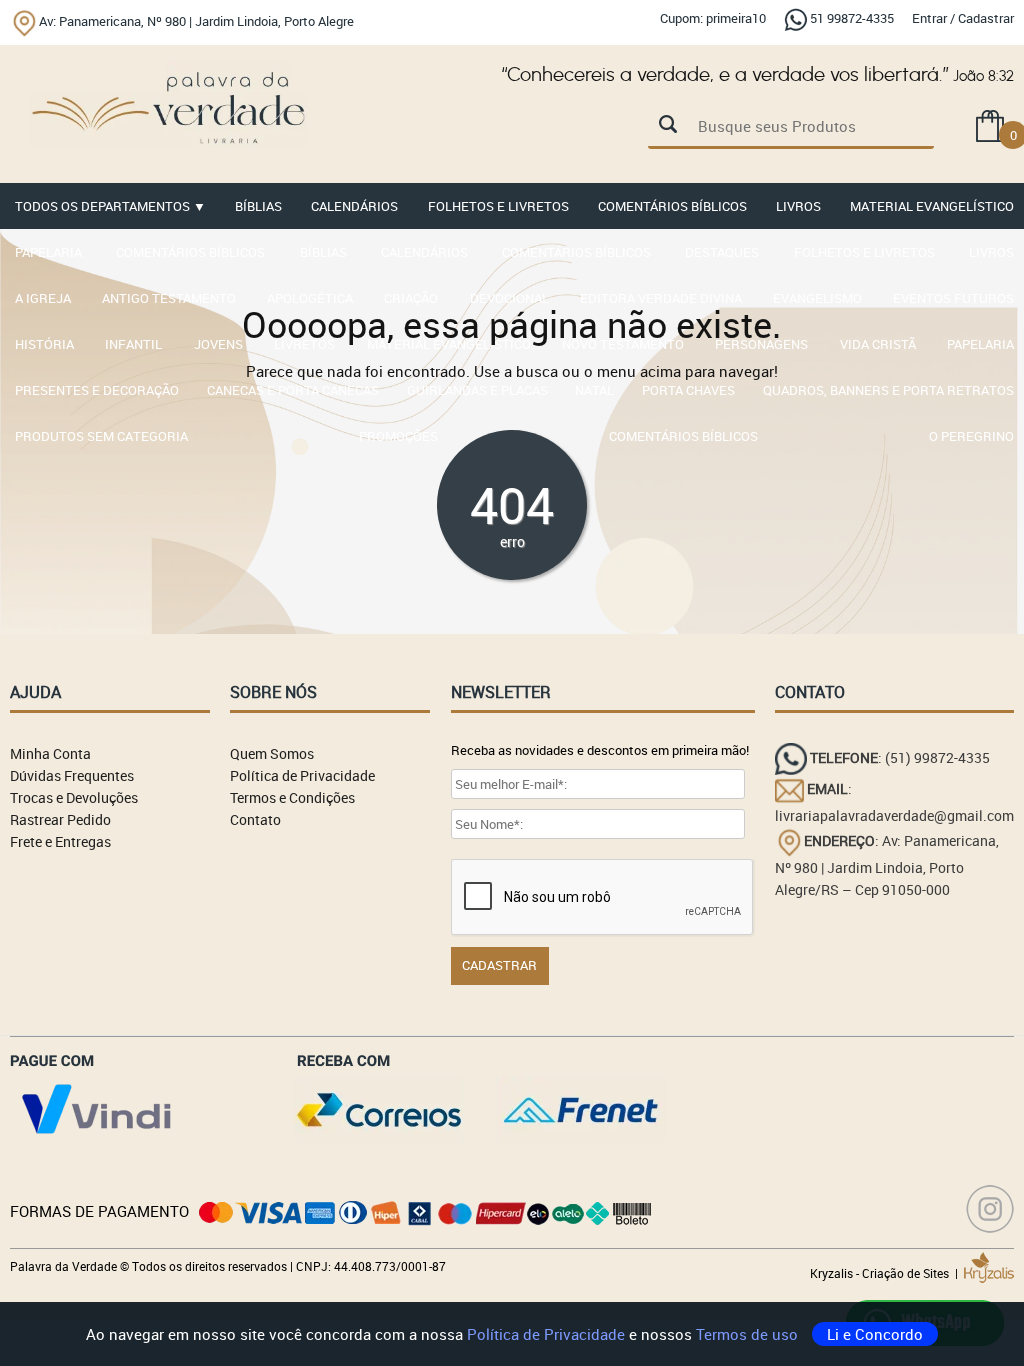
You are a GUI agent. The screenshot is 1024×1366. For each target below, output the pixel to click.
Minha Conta (50, 753)
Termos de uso (749, 1334)
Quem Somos (272, 753)
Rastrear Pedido (60, 819)
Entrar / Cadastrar (963, 18)
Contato (255, 819)
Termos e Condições (292, 797)
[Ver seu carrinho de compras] (990, 124)
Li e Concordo (875, 1334)
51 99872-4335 (852, 18)
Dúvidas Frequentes (72, 775)
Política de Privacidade (548, 1334)
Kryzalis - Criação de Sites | (887, 1273)
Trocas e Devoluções (74, 797)
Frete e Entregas (60, 841)
